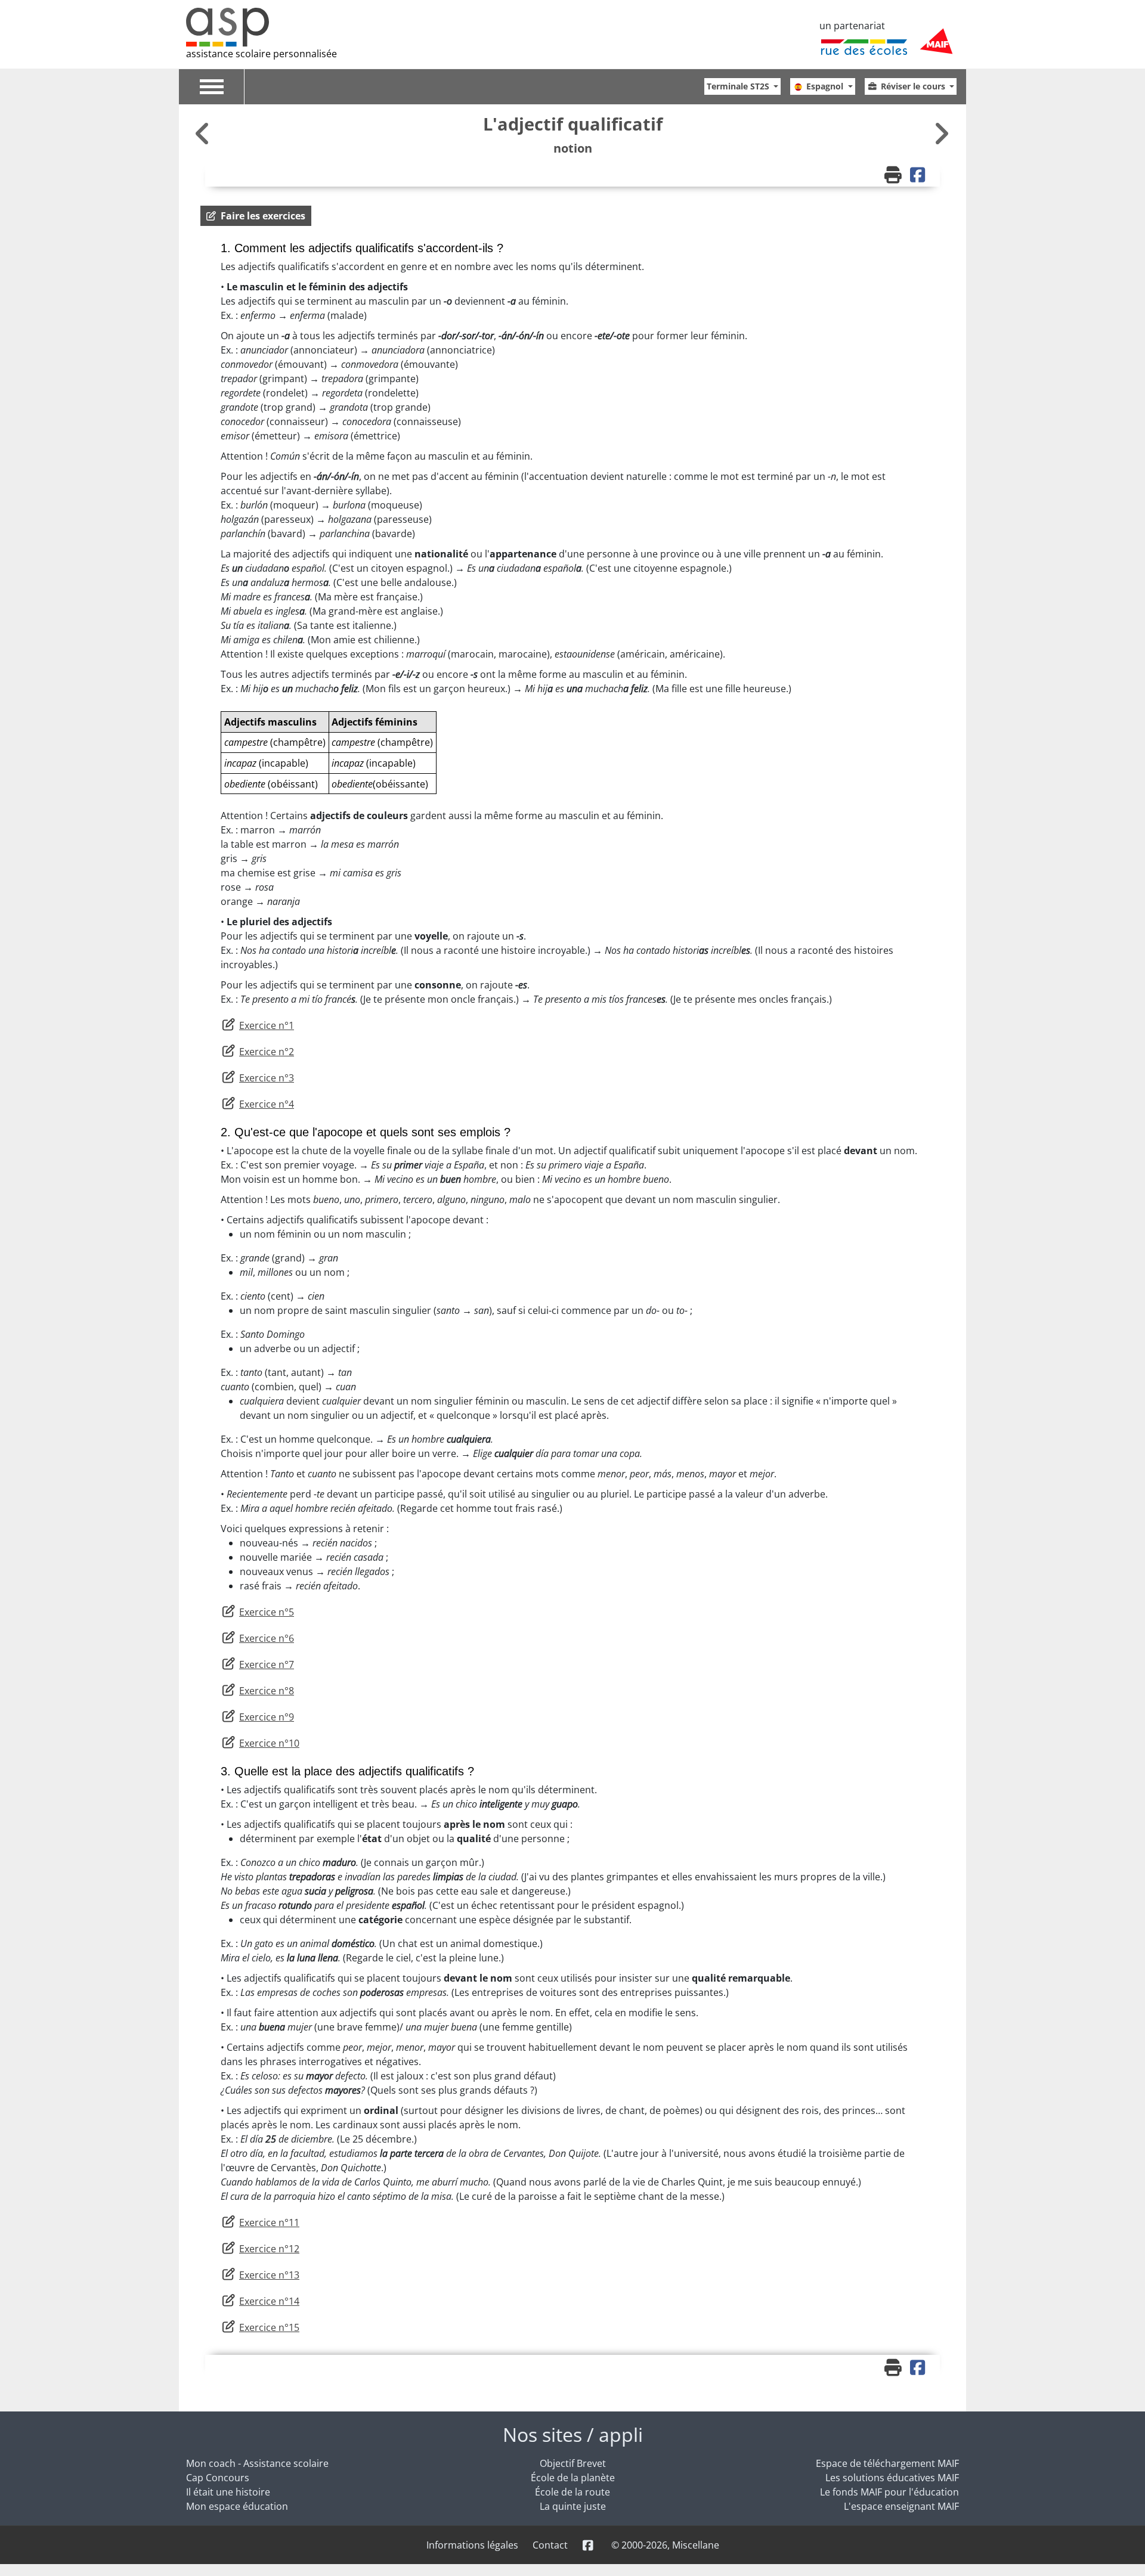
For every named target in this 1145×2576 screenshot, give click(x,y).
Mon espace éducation (237, 2506)
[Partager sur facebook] (919, 176)
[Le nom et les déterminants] (204, 133)
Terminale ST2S (739, 86)
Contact (550, 2545)
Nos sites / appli (573, 2434)
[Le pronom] (941, 133)
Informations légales (472, 2545)
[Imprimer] (895, 176)
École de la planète (573, 2478)
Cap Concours (218, 2478)
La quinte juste (573, 2506)
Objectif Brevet (573, 2463)
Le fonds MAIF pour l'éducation (889, 2492)
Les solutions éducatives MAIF (892, 2478)
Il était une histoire (228, 2492)
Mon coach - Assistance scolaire (257, 2463)
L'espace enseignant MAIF (901, 2506)
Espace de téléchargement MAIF (887, 2463)
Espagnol (826, 86)
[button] (256, 216)
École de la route (572, 2492)
